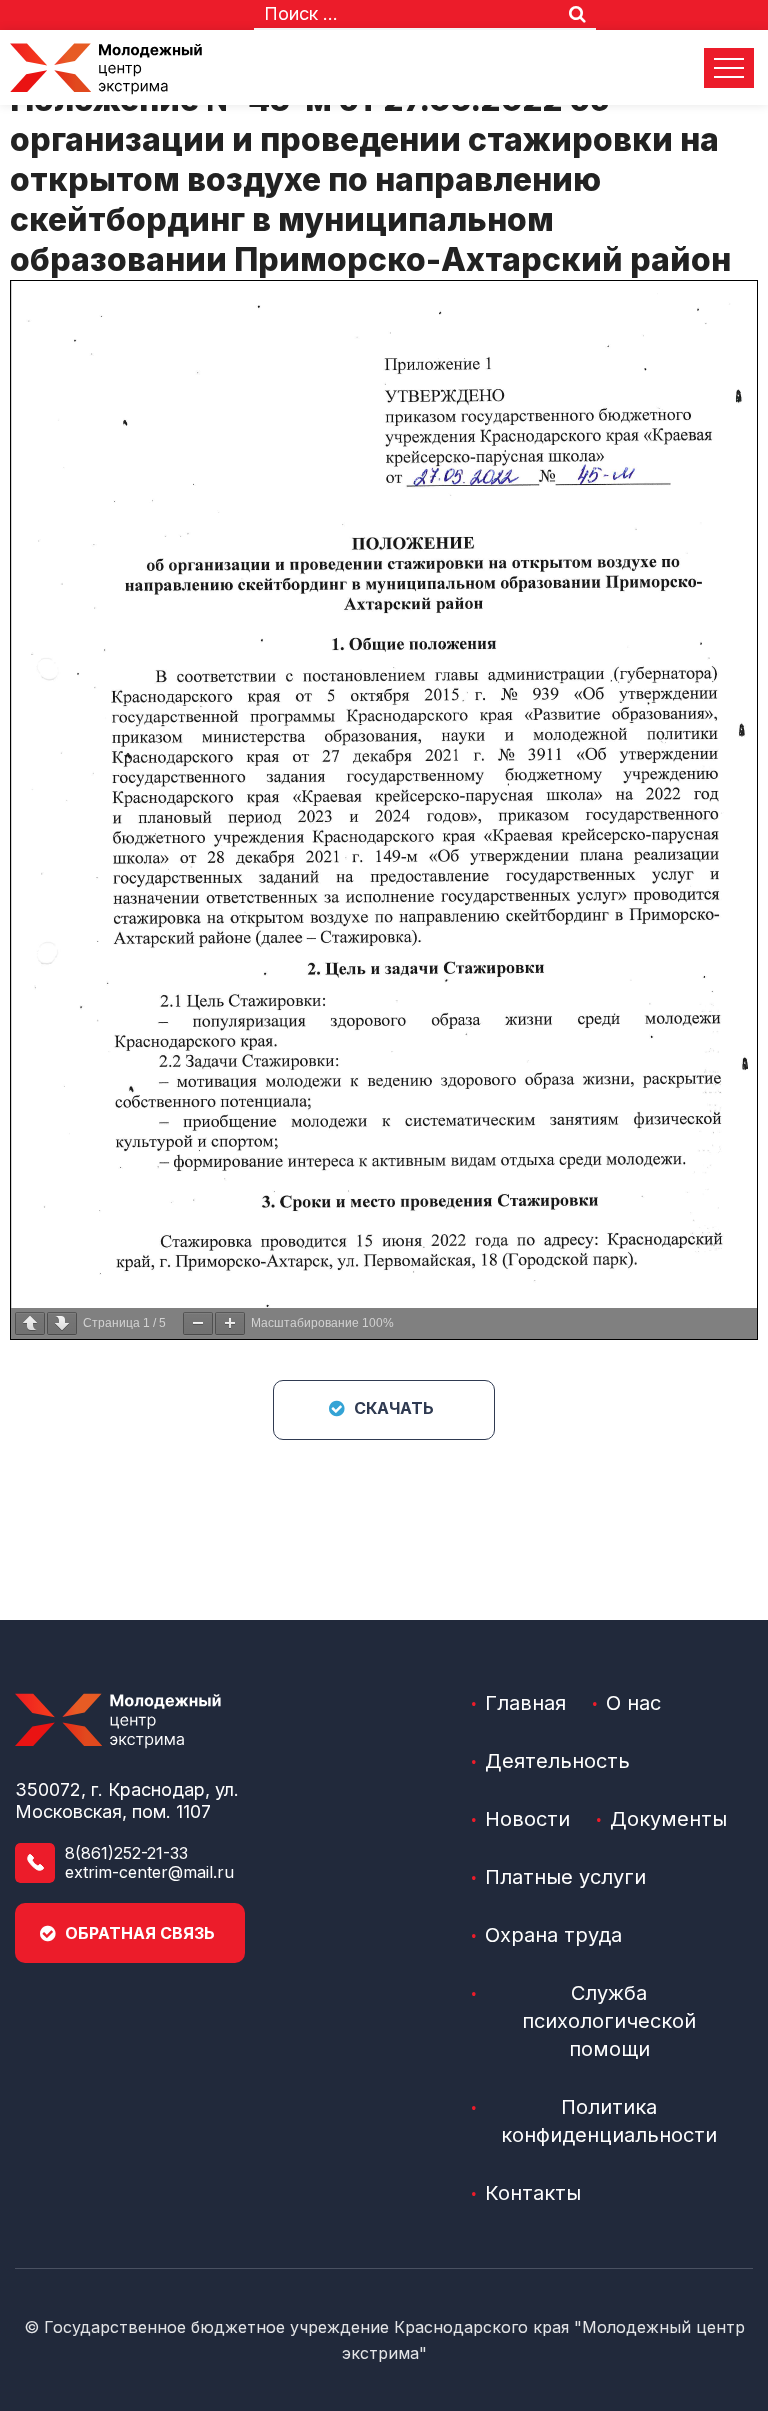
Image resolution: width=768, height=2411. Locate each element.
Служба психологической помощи (609, 2021)
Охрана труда (553, 1935)
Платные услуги (565, 1877)
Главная (525, 1703)
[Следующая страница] (62, 1323)
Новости (527, 1819)
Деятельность (557, 1761)
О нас (633, 1703)
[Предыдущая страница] (30, 1323)
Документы (668, 1819)
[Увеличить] (230, 1323)
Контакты (533, 2193)
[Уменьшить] (198, 1323)
